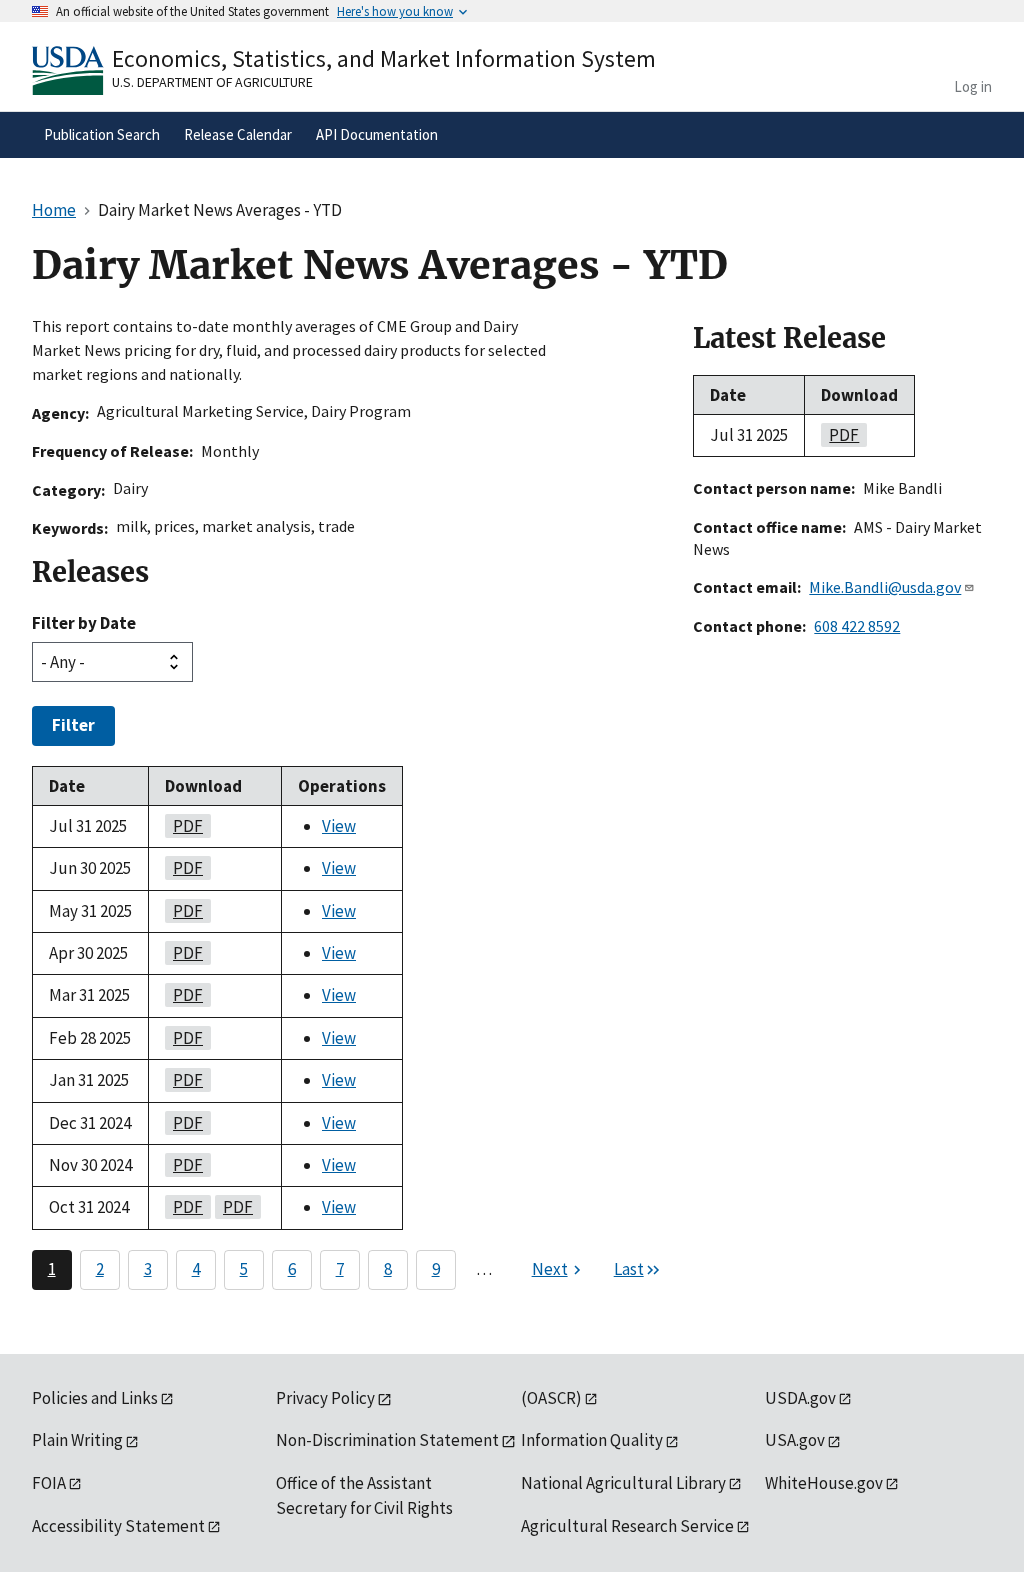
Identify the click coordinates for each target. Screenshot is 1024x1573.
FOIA (49, 1483)
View (339, 826)
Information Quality (592, 1440)
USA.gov (795, 1440)
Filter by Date (84, 623)
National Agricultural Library (623, 1483)
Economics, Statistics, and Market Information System (384, 58)
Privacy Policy (325, 1398)
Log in (973, 86)
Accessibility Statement (118, 1526)
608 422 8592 (857, 626)
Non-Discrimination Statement (387, 1440)
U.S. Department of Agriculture (212, 82)
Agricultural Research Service (627, 1526)
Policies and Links (95, 1398)
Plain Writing (77, 1440)
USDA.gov (800, 1398)
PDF (184, 826)
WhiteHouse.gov (824, 1483)
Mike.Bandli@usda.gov (885, 587)
